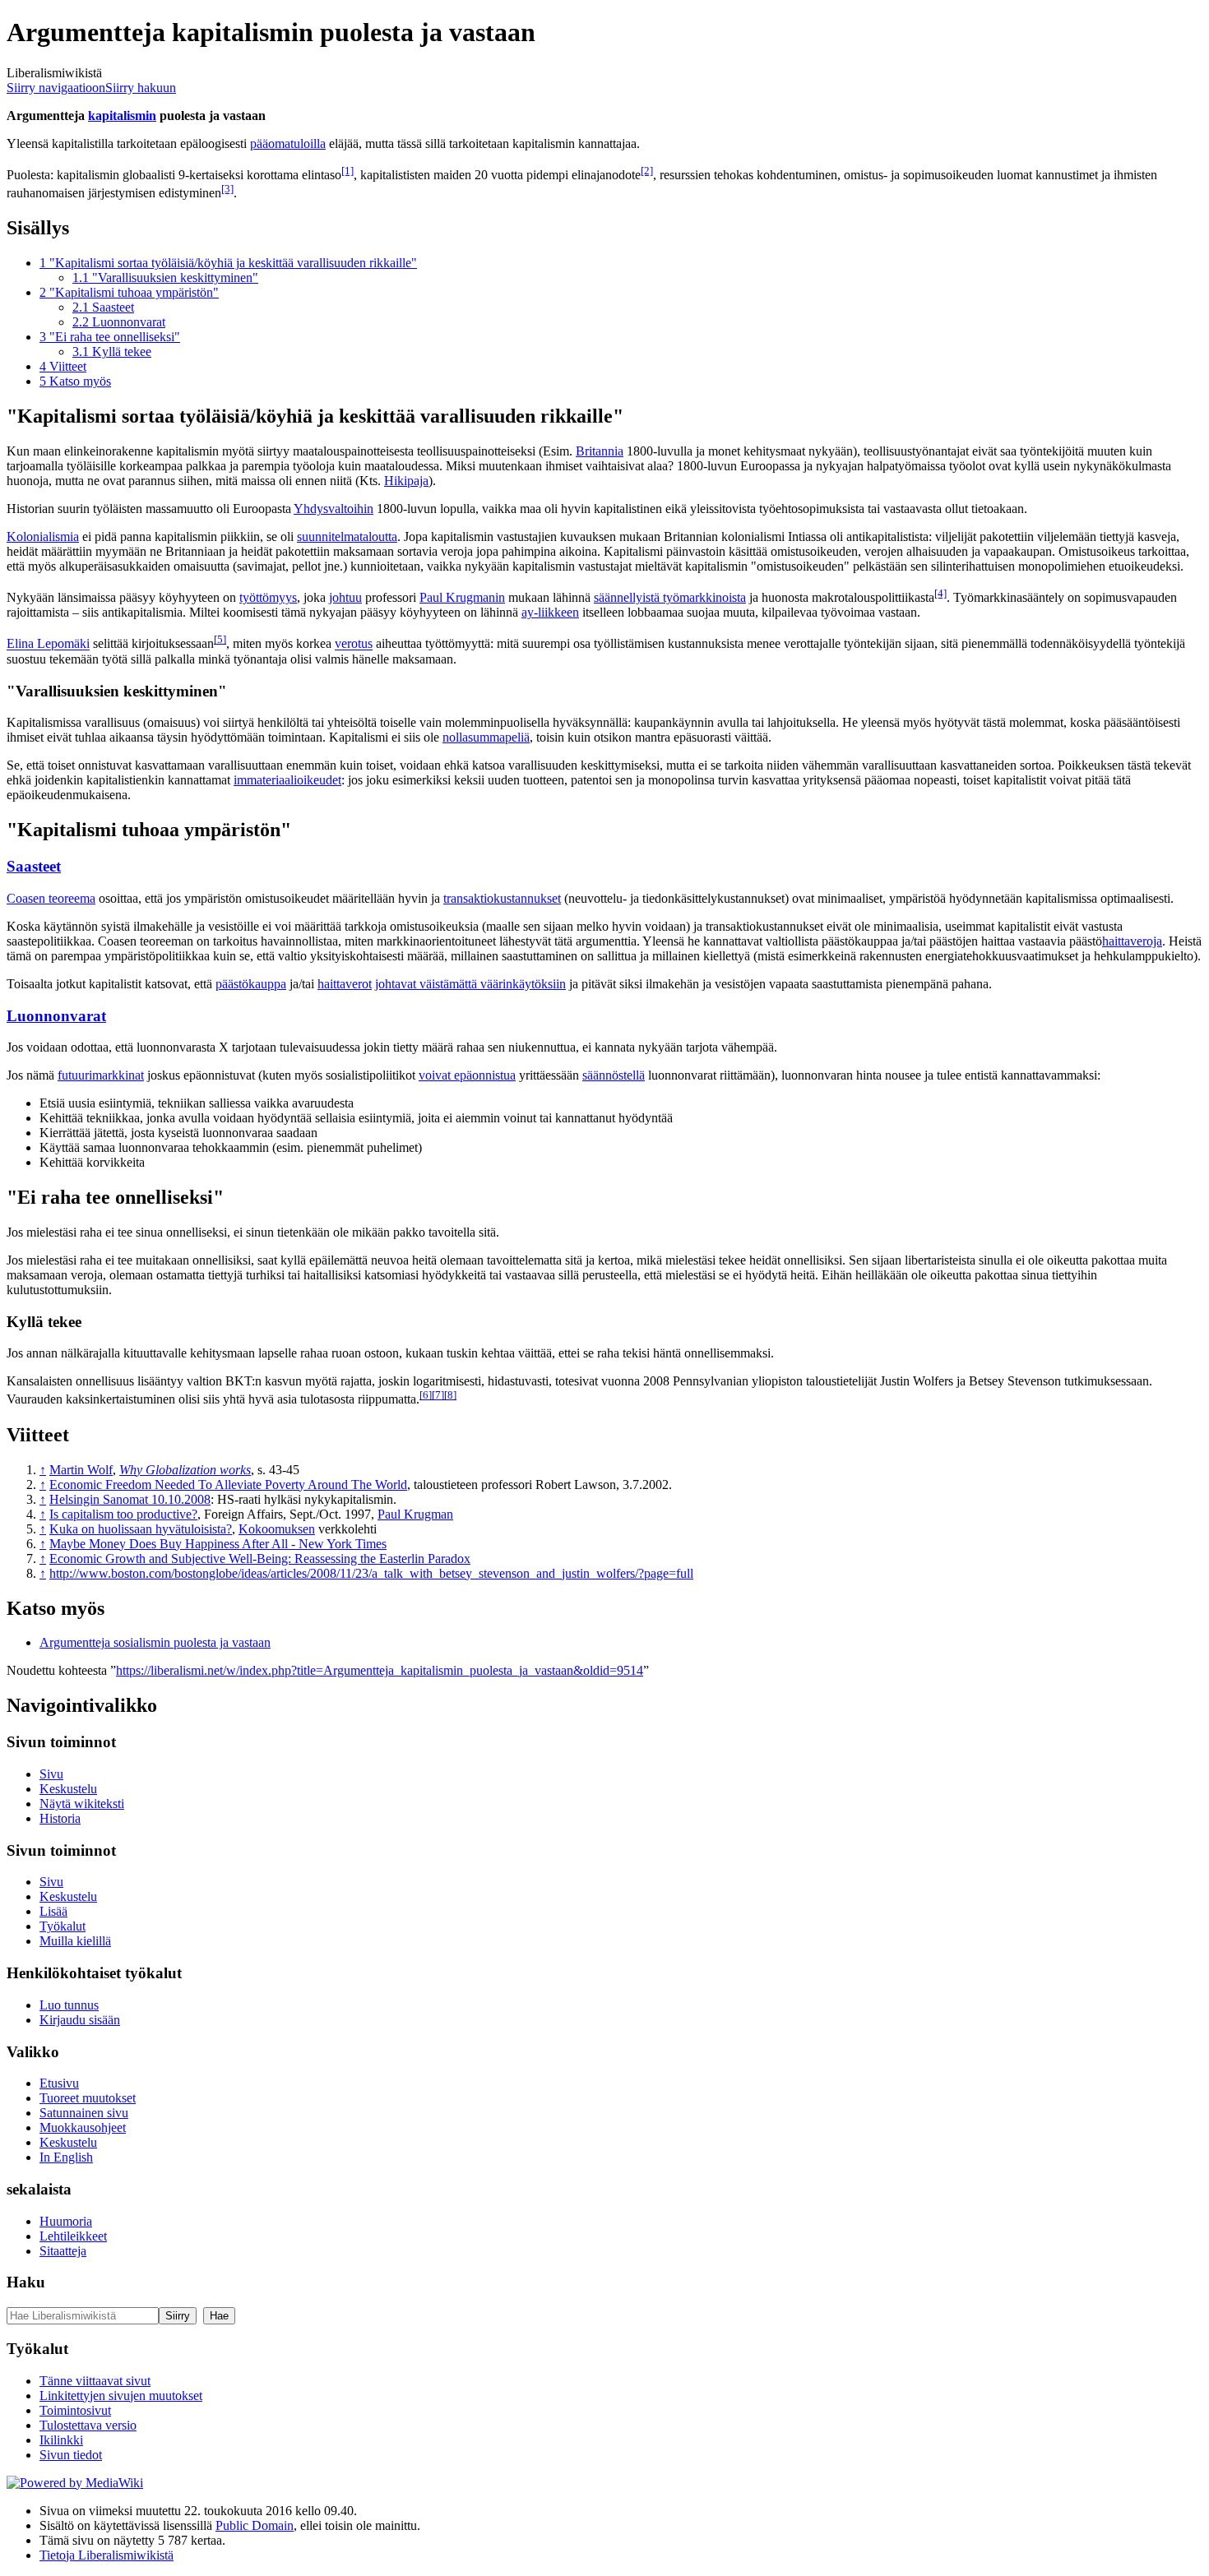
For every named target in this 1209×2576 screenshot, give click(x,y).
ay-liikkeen (550, 612)
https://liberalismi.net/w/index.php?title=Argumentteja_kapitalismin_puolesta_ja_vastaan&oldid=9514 (380, 1670)
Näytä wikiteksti (82, 1804)
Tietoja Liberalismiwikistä (107, 2555)
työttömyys (268, 597)
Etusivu (59, 2083)
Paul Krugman (415, 1514)
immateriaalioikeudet (287, 780)
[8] (450, 1395)
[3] (227, 189)
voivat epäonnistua (467, 1075)
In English (66, 2157)
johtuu (345, 597)
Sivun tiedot (71, 2455)
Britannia (600, 451)
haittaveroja (1132, 941)
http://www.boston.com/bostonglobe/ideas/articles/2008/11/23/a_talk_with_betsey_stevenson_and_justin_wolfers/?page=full (371, 1573)
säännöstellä (614, 1075)
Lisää (53, 1911)
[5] (220, 639)
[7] (438, 1395)
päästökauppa (251, 984)
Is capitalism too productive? (123, 1514)
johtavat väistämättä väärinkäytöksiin (470, 984)
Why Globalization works (185, 1470)
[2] (647, 171)
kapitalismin (122, 116)
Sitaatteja (63, 2251)
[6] (426, 1395)
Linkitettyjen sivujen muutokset (121, 2396)
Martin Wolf (81, 1470)
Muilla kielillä (75, 1941)
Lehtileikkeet (73, 2236)
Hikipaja (406, 481)
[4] (940, 593)
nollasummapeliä (486, 737)
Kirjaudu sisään (80, 2020)
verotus (354, 644)
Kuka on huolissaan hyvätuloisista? (141, 1529)
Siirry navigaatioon (56, 88)
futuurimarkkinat (101, 1075)
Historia (60, 1818)
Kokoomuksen (277, 1529)
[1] (347, 171)
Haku (26, 2282)
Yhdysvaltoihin (334, 509)
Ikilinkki (61, 2440)
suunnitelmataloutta (347, 536)
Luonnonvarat (56, 1016)
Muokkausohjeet (83, 2127)
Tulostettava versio (88, 2425)
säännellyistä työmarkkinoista (670, 597)
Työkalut (63, 1926)
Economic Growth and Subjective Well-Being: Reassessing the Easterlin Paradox (260, 1559)
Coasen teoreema (51, 898)
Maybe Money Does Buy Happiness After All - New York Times (218, 1544)
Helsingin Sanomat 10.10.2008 (130, 1499)
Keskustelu (68, 1789)
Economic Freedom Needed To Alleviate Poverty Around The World (228, 1485)
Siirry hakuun (141, 88)
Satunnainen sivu (84, 2113)
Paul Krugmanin (462, 597)
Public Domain (255, 2525)
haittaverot (345, 984)
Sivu (51, 1774)
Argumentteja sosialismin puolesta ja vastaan (155, 1642)
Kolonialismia (43, 536)
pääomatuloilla (288, 143)
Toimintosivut (75, 2410)
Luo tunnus (69, 2005)
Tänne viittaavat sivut (95, 2381)
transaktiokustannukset (502, 898)
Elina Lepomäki (48, 644)
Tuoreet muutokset (88, 2098)
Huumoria (66, 2221)
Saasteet (34, 866)
